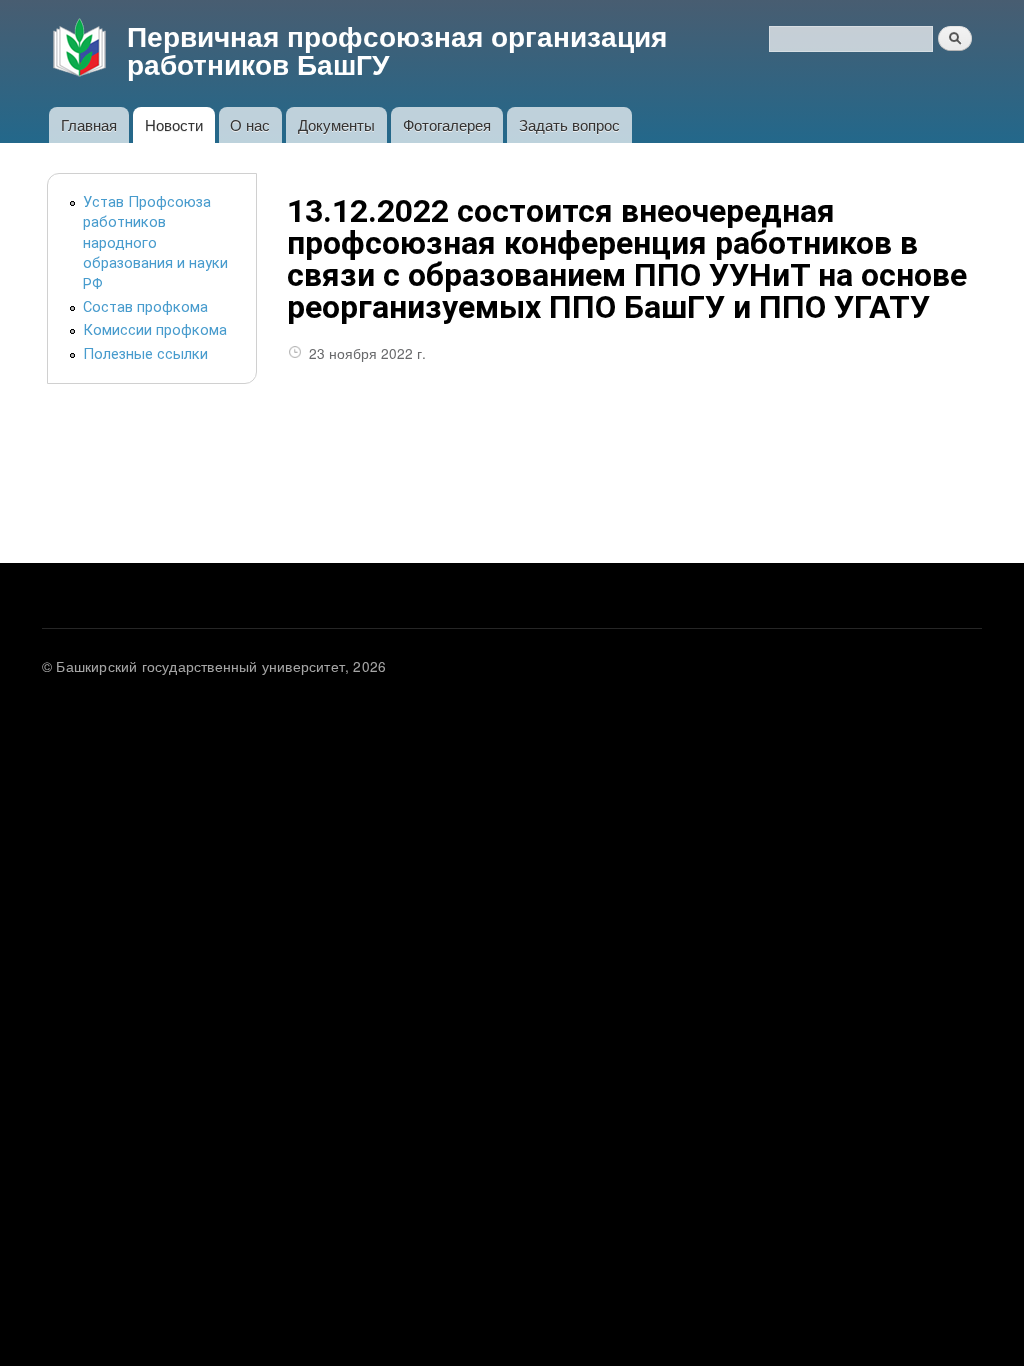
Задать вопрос (569, 124)
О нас (250, 124)
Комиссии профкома (155, 330)
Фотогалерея (447, 124)
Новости (174, 124)
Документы (336, 124)
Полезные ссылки (145, 354)
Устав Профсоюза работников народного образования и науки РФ (155, 243)
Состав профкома (145, 307)
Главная (89, 124)
